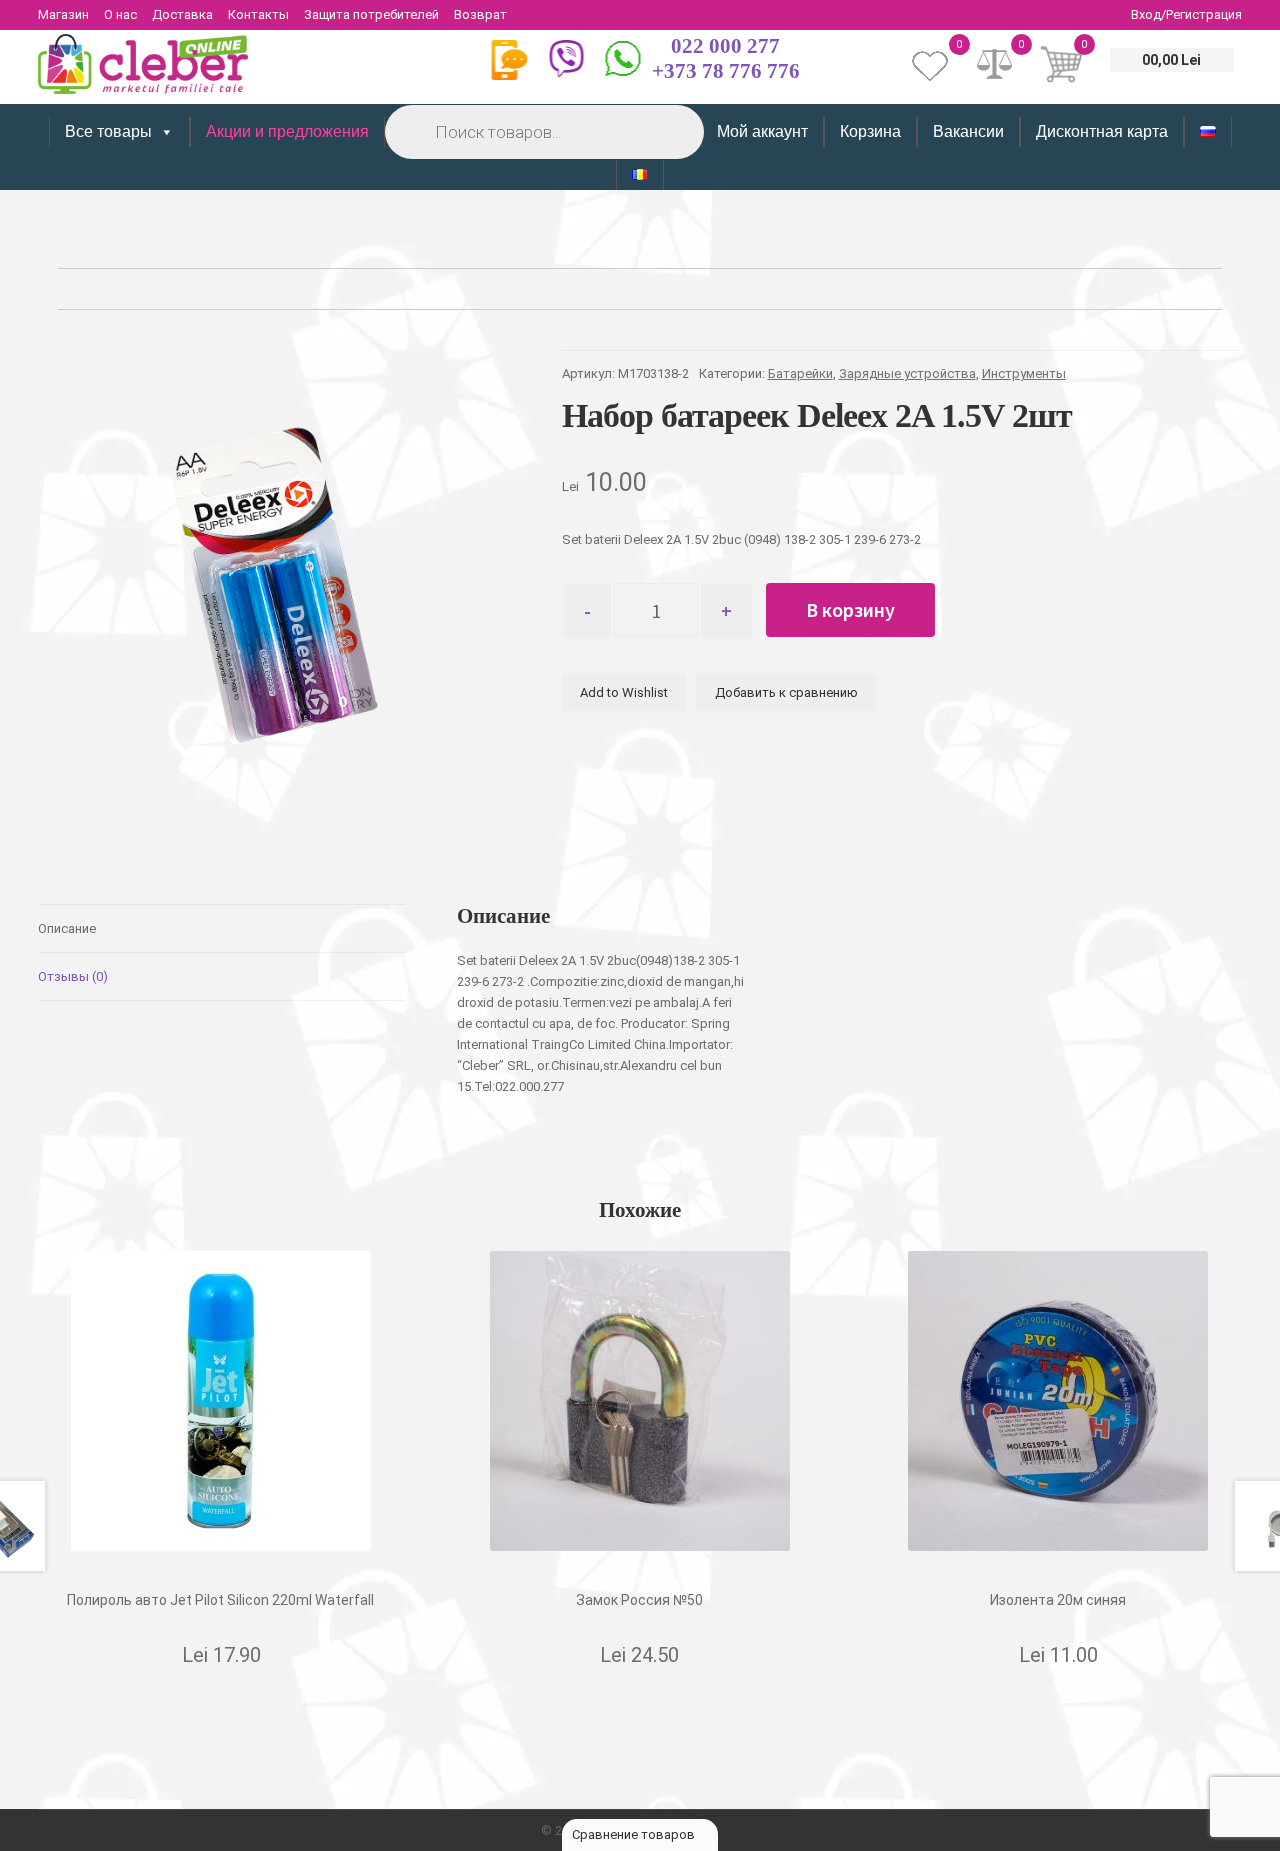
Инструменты (1024, 373)
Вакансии (968, 131)
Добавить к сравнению (786, 692)
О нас (120, 14)
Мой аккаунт (762, 131)
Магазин (63, 14)
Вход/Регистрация (1186, 14)
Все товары (108, 131)
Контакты (258, 14)
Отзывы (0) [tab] (73, 976)
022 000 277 (725, 46)
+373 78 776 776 (726, 71)
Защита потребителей (371, 14)
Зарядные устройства (907, 373)
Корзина (870, 131)
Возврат (480, 14)
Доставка (182, 14)
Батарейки (800, 373)
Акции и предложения (287, 131)
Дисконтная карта (1102, 131)
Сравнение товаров (635, 1834)
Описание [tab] (67, 928)
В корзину (850, 609)
